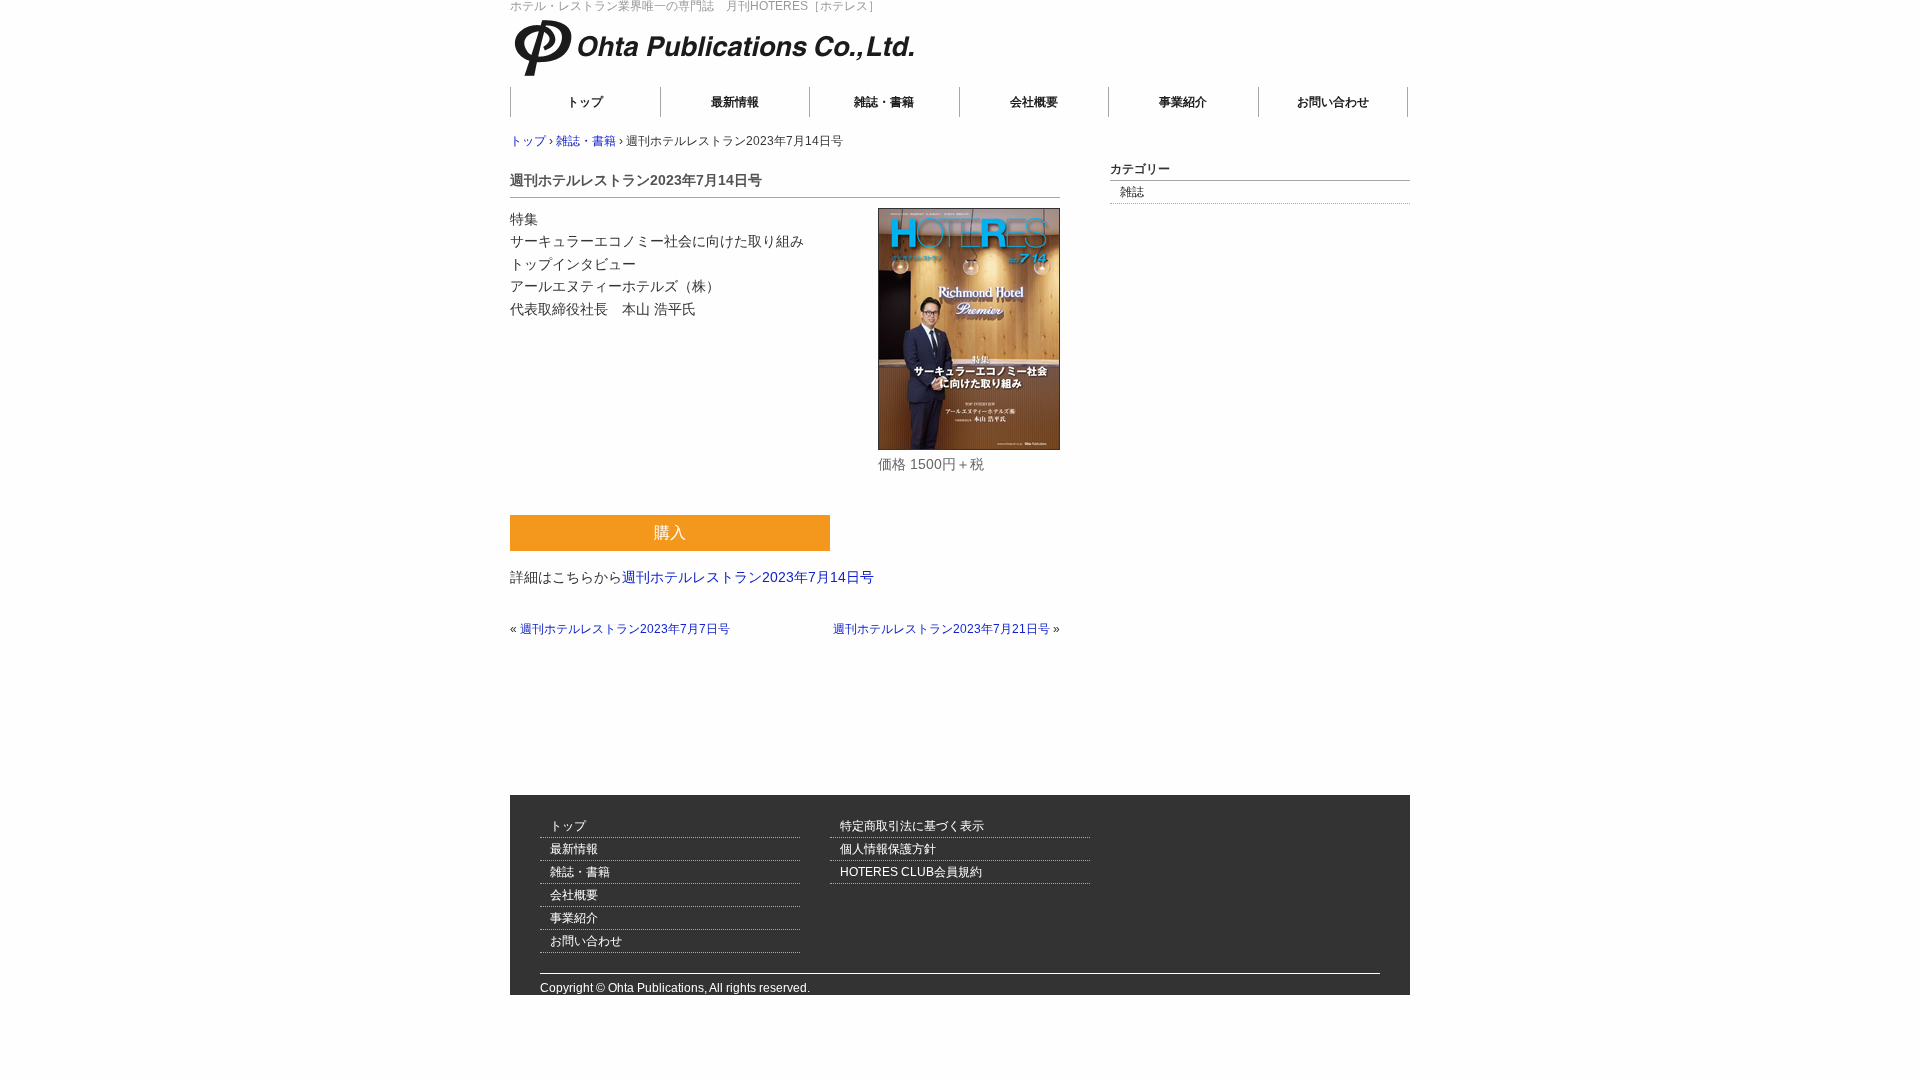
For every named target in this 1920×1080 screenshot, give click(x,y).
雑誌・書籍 (884, 102)
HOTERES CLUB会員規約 (911, 872)
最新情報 (735, 102)
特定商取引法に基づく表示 (912, 826)
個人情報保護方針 (888, 849)
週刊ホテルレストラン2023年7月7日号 (625, 629)
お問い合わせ (1333, 102)
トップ (585, 102)
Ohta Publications (648, 76)
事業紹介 (1183, 102)
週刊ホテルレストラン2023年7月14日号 (748, 577)
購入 (670, 532)
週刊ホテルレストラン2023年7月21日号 (941, 629)
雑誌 (1132, 192)
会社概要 (1034, 102)
